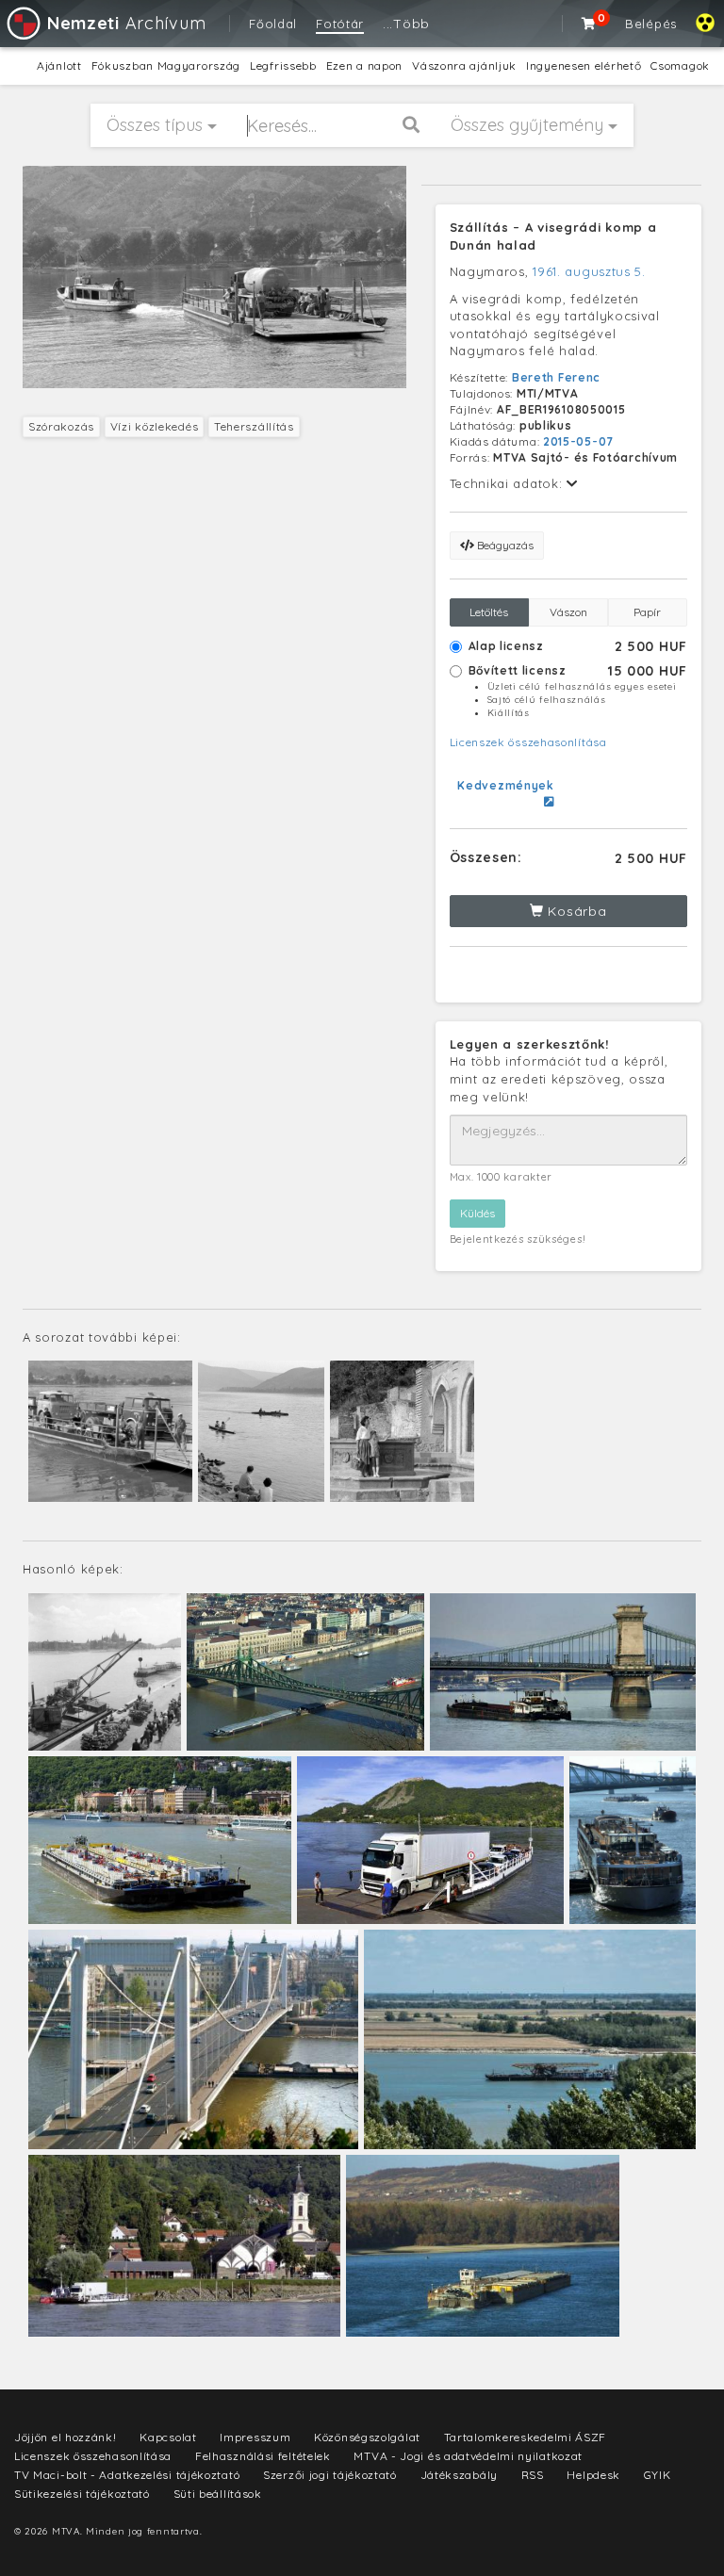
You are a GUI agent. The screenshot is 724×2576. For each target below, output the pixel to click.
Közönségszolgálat (367, 2437)
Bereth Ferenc (556, 377)
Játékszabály (459, 2475)
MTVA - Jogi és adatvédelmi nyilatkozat (468, 2456)
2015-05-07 (578, 441)
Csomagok (680, 65)
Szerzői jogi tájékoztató (330, 2475)
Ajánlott (59, 65)
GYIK (658, 2475)
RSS (533, 2475)
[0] (589, 24)
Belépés (651, 24)
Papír (647, 612)
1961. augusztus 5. (589, 271)
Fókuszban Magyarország (166, 65)
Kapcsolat (168, 2437)
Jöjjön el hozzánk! (66, 2437)
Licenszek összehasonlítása (528, 742)
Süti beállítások (218, 2494)
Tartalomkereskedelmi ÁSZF (526, 2437)
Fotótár (340, 24)
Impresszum (255, 2437)
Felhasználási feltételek (263, 2456)
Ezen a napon (364, 65)
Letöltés (489, 612)
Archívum (126, 23)
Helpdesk (593, 2475)
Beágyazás (504, 545)
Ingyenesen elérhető (584, 65)
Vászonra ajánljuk (464, 65)
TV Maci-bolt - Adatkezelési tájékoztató (127, 2475)
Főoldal (273, 24)
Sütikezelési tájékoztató (82, 2494)
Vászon (568, 612)
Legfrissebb (283, 65)
